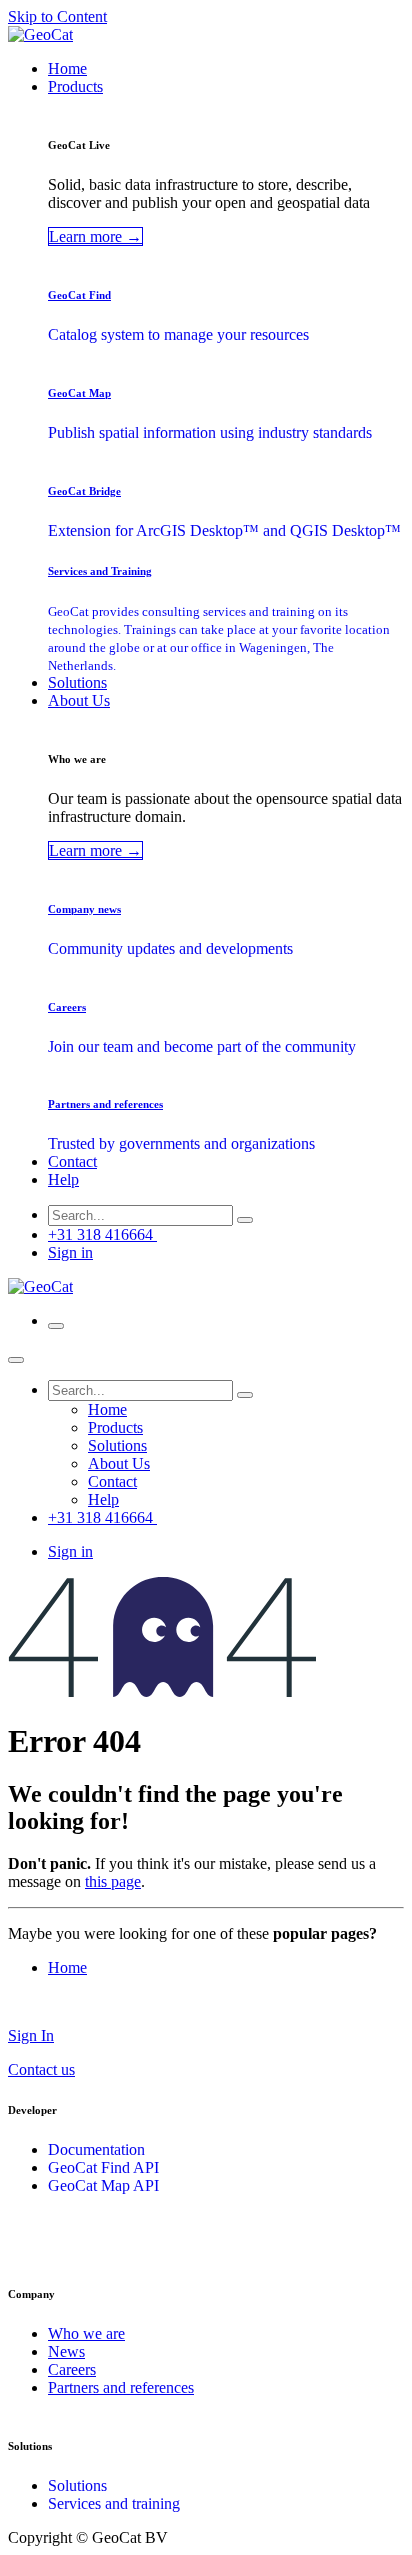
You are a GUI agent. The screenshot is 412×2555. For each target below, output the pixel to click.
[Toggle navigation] (56, 1326)
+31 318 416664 (102, 1234)
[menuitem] (67, 68)
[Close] (16, 1360)
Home (67, 1967)
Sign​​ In (31, 2035)
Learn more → (95, 236)
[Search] (245, 1220)
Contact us (41, 2069)
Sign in (70, 1252)
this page (113, 1881)
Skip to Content (57, 16)
